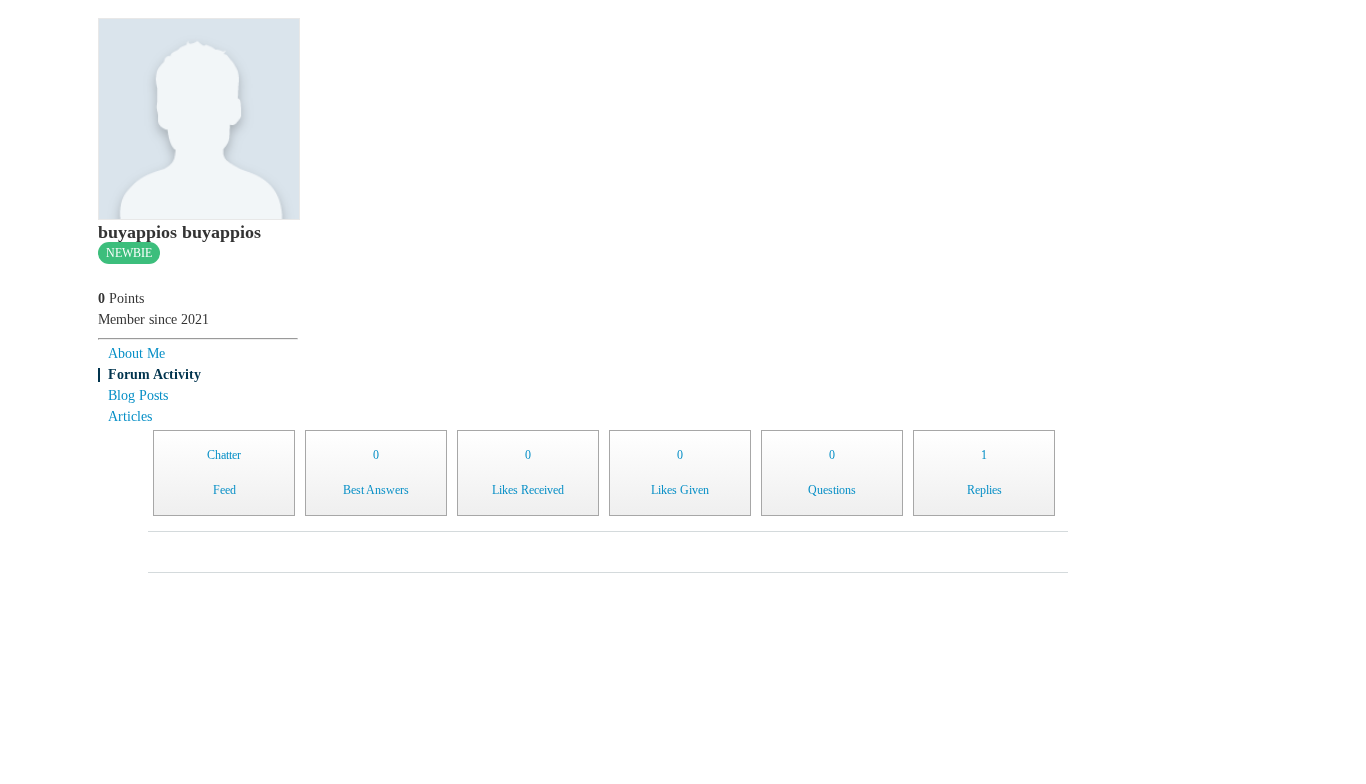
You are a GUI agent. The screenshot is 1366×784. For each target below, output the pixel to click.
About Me (136, 353)
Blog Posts (138, 395)
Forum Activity (154, 374)
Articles (130, 416)
